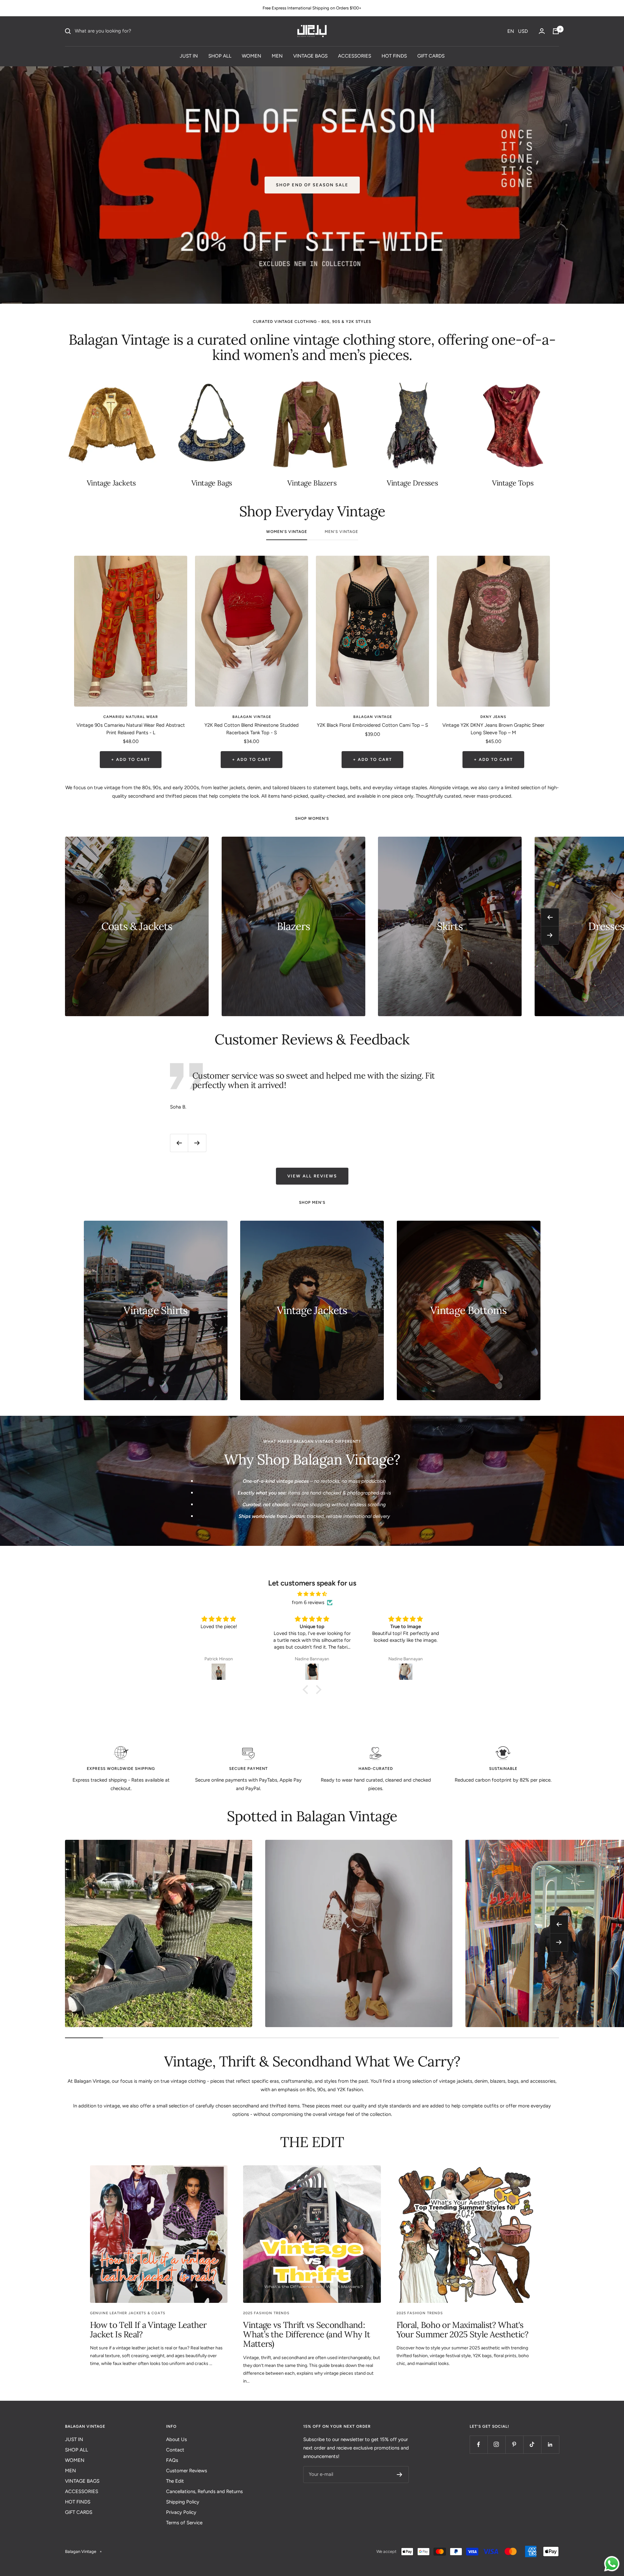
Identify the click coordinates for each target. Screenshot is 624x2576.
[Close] (402, 1234)
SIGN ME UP (263, 1324)
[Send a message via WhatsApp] (612, 2564)
